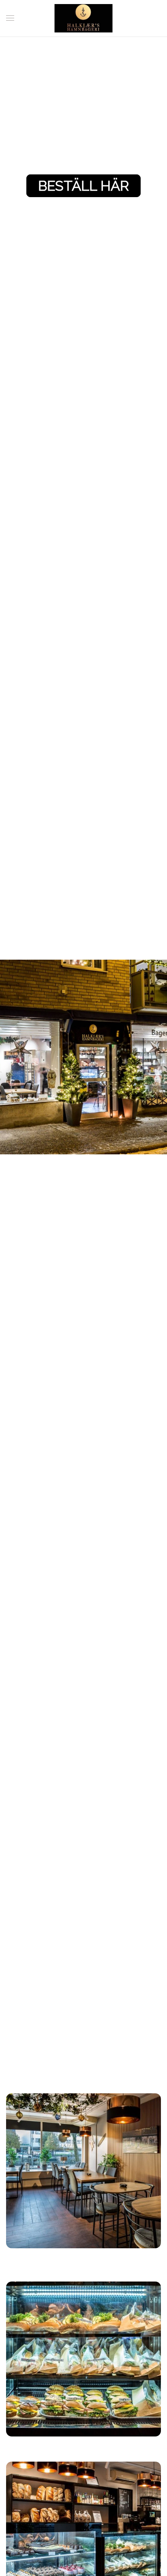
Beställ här (83, 186)
